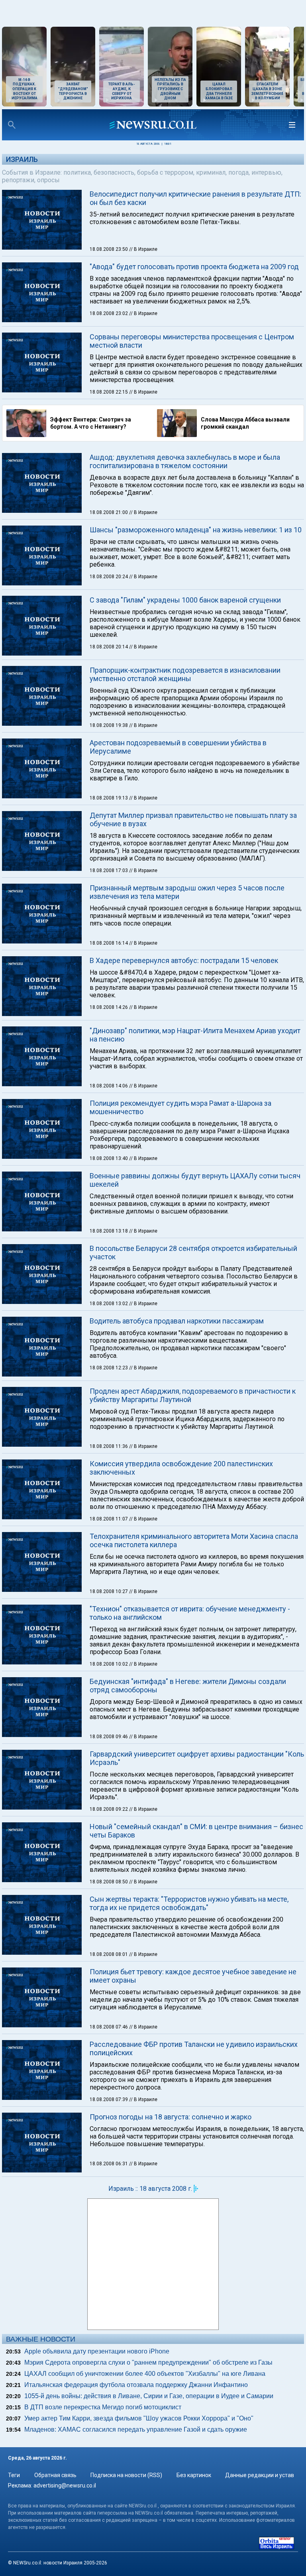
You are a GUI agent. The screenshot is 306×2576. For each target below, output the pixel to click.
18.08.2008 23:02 (109, 313)
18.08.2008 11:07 (109, 1519)
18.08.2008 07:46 (109, 2027)
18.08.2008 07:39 (109, 2099)
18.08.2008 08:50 (109, 1882)
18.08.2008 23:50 (109, 249)
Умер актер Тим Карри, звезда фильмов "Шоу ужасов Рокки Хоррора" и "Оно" (139, 2418)
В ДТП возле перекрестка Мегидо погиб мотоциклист (103, 2407)
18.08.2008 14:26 (109, 1007)
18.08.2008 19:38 (109, 725)
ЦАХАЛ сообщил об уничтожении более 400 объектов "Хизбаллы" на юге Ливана (145, 2374)
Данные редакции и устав (260, 2475)
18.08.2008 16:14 (109, 943)
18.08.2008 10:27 (109, 1591)
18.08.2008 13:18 (109, 1231)
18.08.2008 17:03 (109, 870)
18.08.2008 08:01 (109, 1954)
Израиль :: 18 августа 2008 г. (150, 2189)
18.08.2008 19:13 (109, 798)
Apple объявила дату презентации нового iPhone (97, 2351)
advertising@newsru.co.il (65, 2485)
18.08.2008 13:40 (109, 1158)
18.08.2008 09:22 (109, 1809)
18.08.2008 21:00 (109, 512)
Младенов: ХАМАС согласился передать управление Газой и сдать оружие (136, 2429)
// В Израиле (143, 249)
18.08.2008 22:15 (109, 392)
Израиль (22, 159)
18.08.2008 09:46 (109, 1737)
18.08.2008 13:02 (109, 1304)
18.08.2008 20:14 (109, 647)
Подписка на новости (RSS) (126, 2475)
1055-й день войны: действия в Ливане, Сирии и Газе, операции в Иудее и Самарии (149, 2396)
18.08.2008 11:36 (109, 1446)
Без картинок (194, 2475)
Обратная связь (55, 2475)
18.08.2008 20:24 (109, 577)
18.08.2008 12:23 (109, 1368)
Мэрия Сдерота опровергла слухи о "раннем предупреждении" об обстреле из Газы (148, 2362)
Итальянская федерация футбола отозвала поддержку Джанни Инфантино (136, 2385)
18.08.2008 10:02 (109, 1664)
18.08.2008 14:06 (109, 1086)
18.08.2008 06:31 (109, 2164)
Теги (14, 2475)
